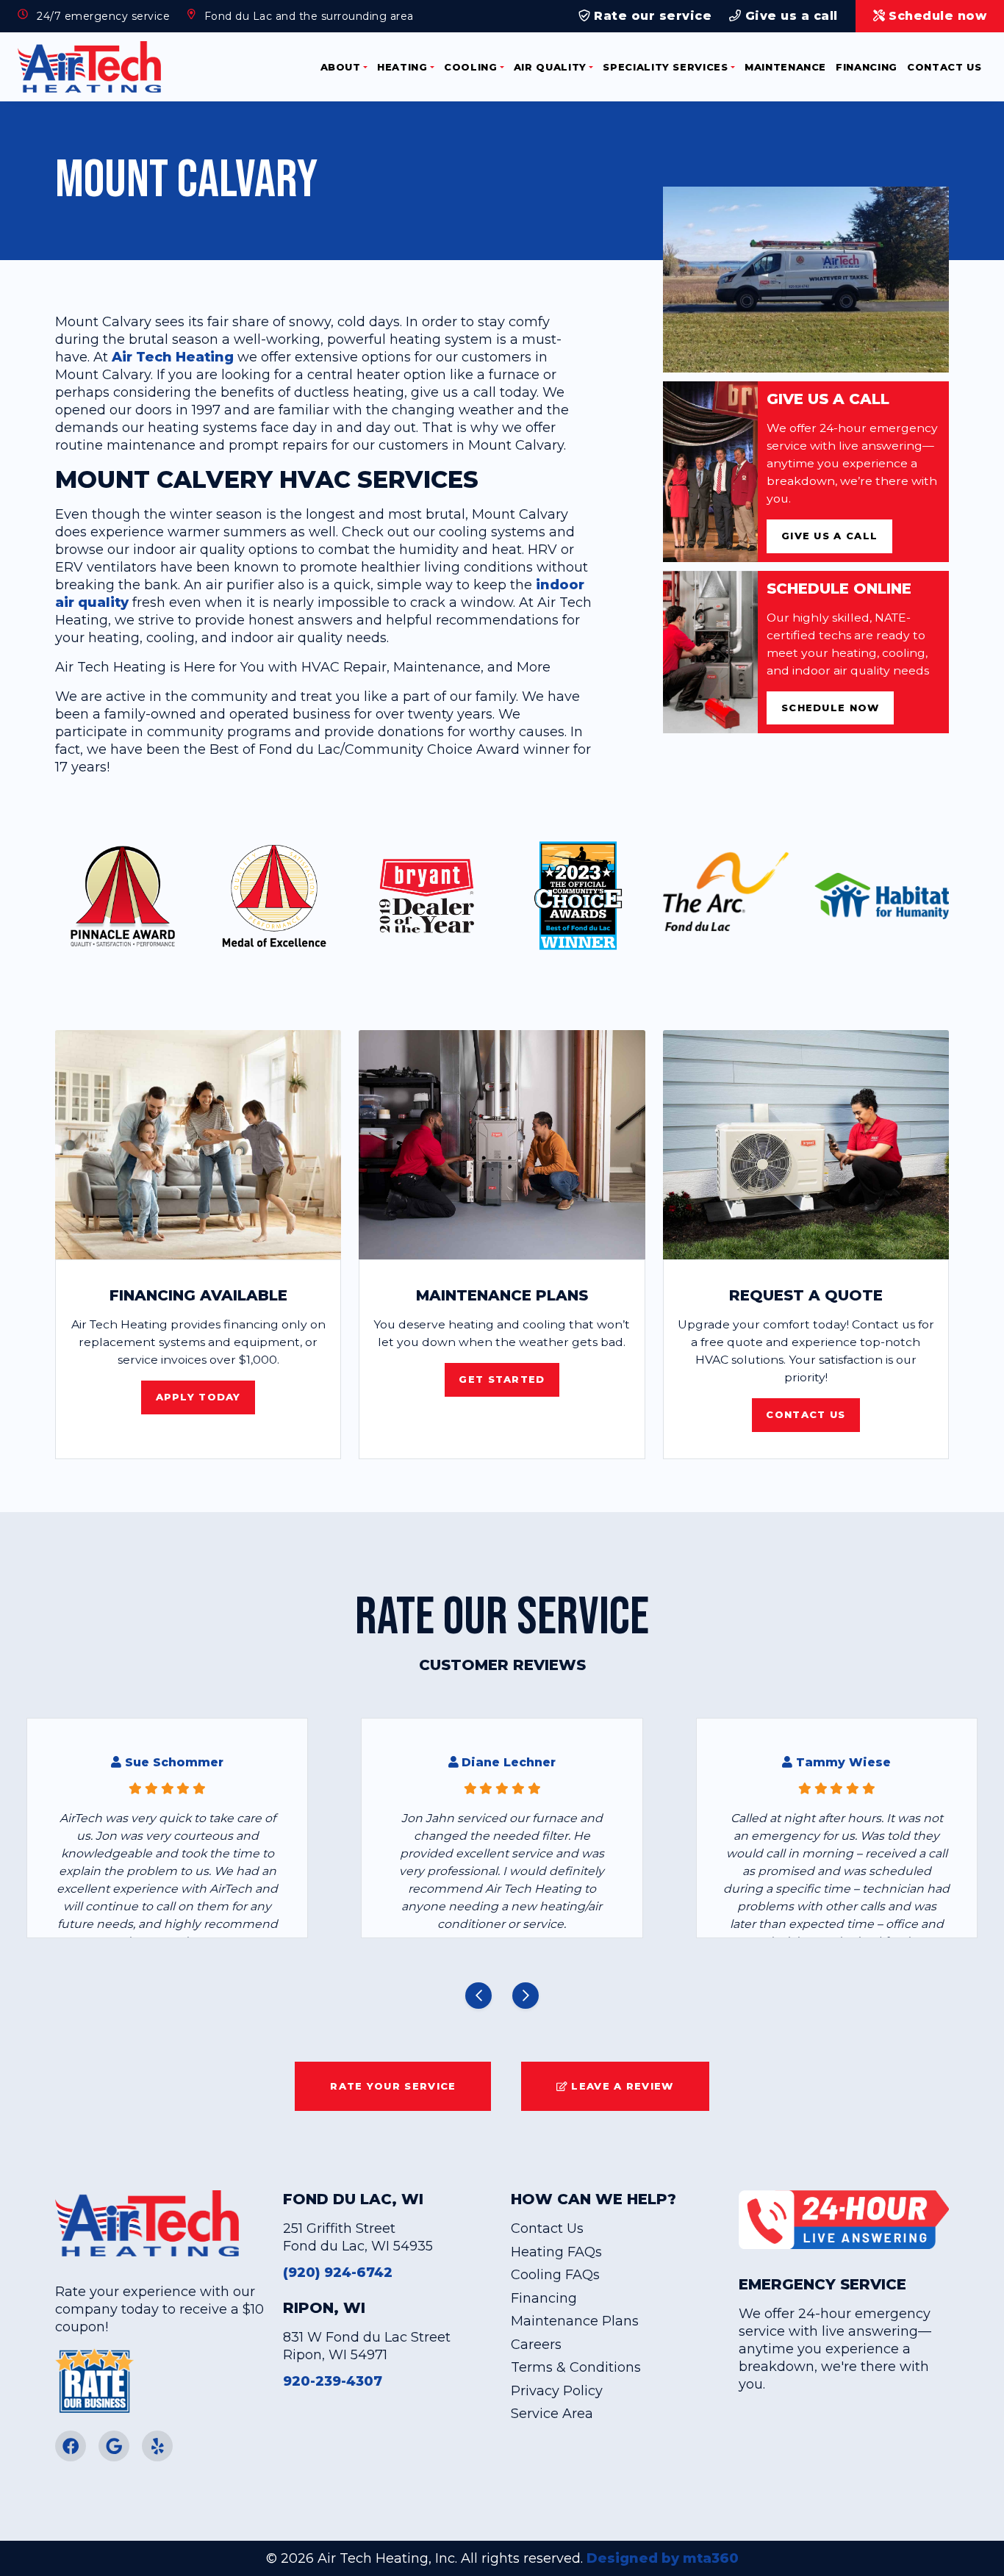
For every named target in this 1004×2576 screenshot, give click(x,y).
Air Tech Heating (173, 357)
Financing (867, 67)
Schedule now (831, 708)
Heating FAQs (556, 2252)
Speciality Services (665, 67)
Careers (536, 2345)
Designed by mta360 (663, 2558)
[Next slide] (526, 1996)
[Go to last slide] (478, 1996)
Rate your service (393, 2086)
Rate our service (651, 16)
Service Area (552, 2414)
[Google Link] (114, 2446)
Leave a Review (621, 2086)
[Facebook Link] (71, 2446)
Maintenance (785, 67)
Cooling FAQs (555, 2275)
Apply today (198, 1397)
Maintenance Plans (575, 2321)
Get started (502, 1379)
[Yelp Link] (157, 2446)
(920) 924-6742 (338, 2273)
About (341, 67)
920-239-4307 (333, 2381)
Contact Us (944, 67)
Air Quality (550, 67)
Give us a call (789, 16)
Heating (402, 67)
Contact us (806, 1414)
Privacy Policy (557, 2391)
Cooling (471, 67)
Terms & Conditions (576, 2367)
